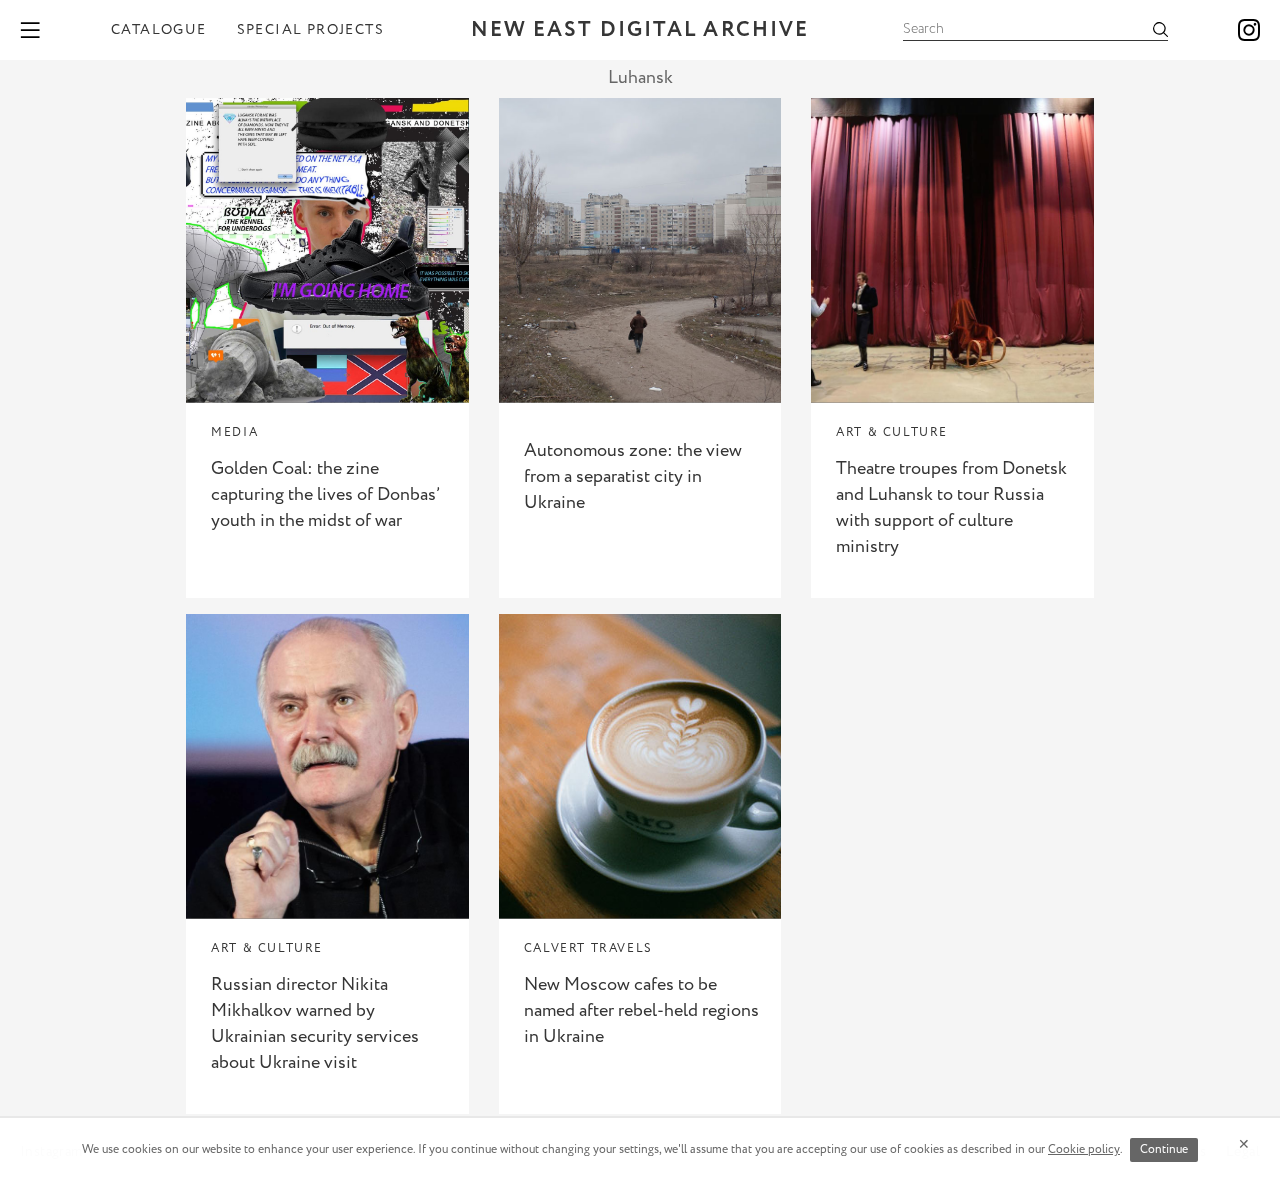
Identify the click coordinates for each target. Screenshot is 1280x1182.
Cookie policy (1084, 1149)
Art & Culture (892, 432)
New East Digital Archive (640, 30)
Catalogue (159, 30)
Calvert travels (588, 948)
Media (234, 432)
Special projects (310, 30)
